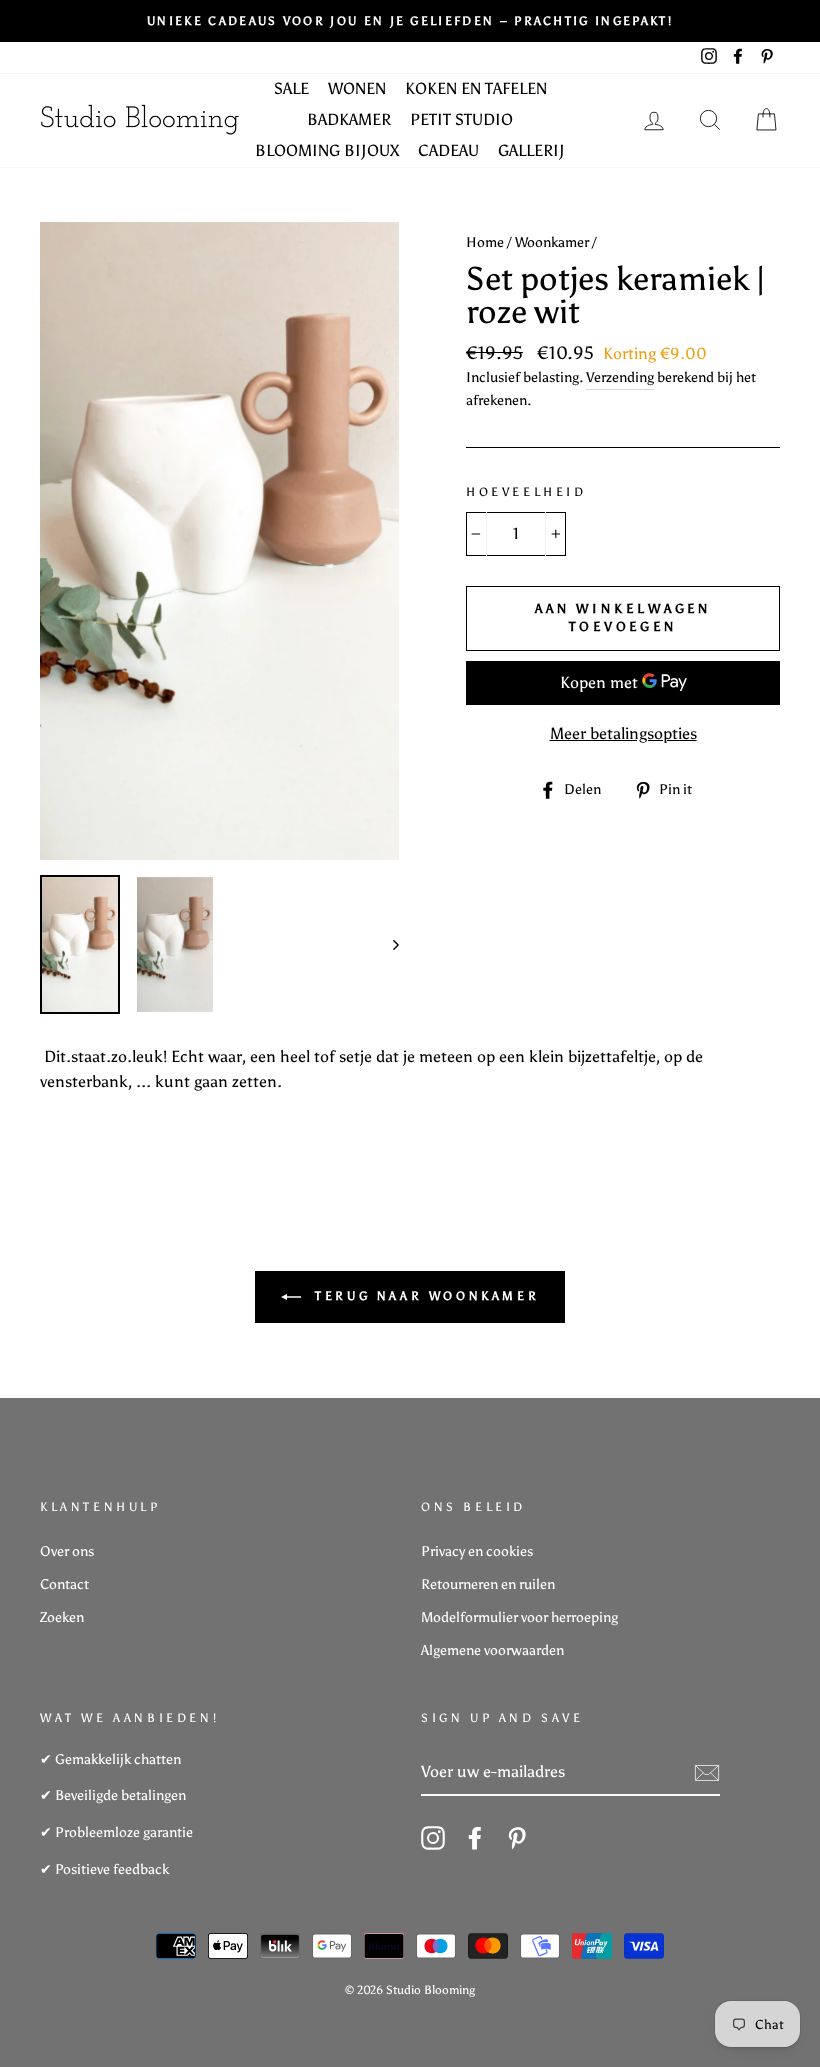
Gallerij (531, 150)
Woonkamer (552, 242)
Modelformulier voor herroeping (519, 1617)
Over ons (67, 1551)
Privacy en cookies (477, 1551)
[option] (410, 21)
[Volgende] (386, 944)
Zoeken (62, 1617)
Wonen (357, 88)
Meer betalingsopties (623, 733)
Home (485, 242)
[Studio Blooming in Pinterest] (517, 1838)
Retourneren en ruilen (488, 1584)
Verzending (620, 377)
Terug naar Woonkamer (424, 1296)
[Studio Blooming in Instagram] (433, 1838)
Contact (64, 1584)
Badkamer (349, 119)
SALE (291, 88)
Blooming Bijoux (327, 150)
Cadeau (448, 150)
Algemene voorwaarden (492, 1650)
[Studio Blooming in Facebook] (475, 1838)
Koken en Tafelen (476, 88)
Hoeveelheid (526, 492)
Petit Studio (461, 119)
